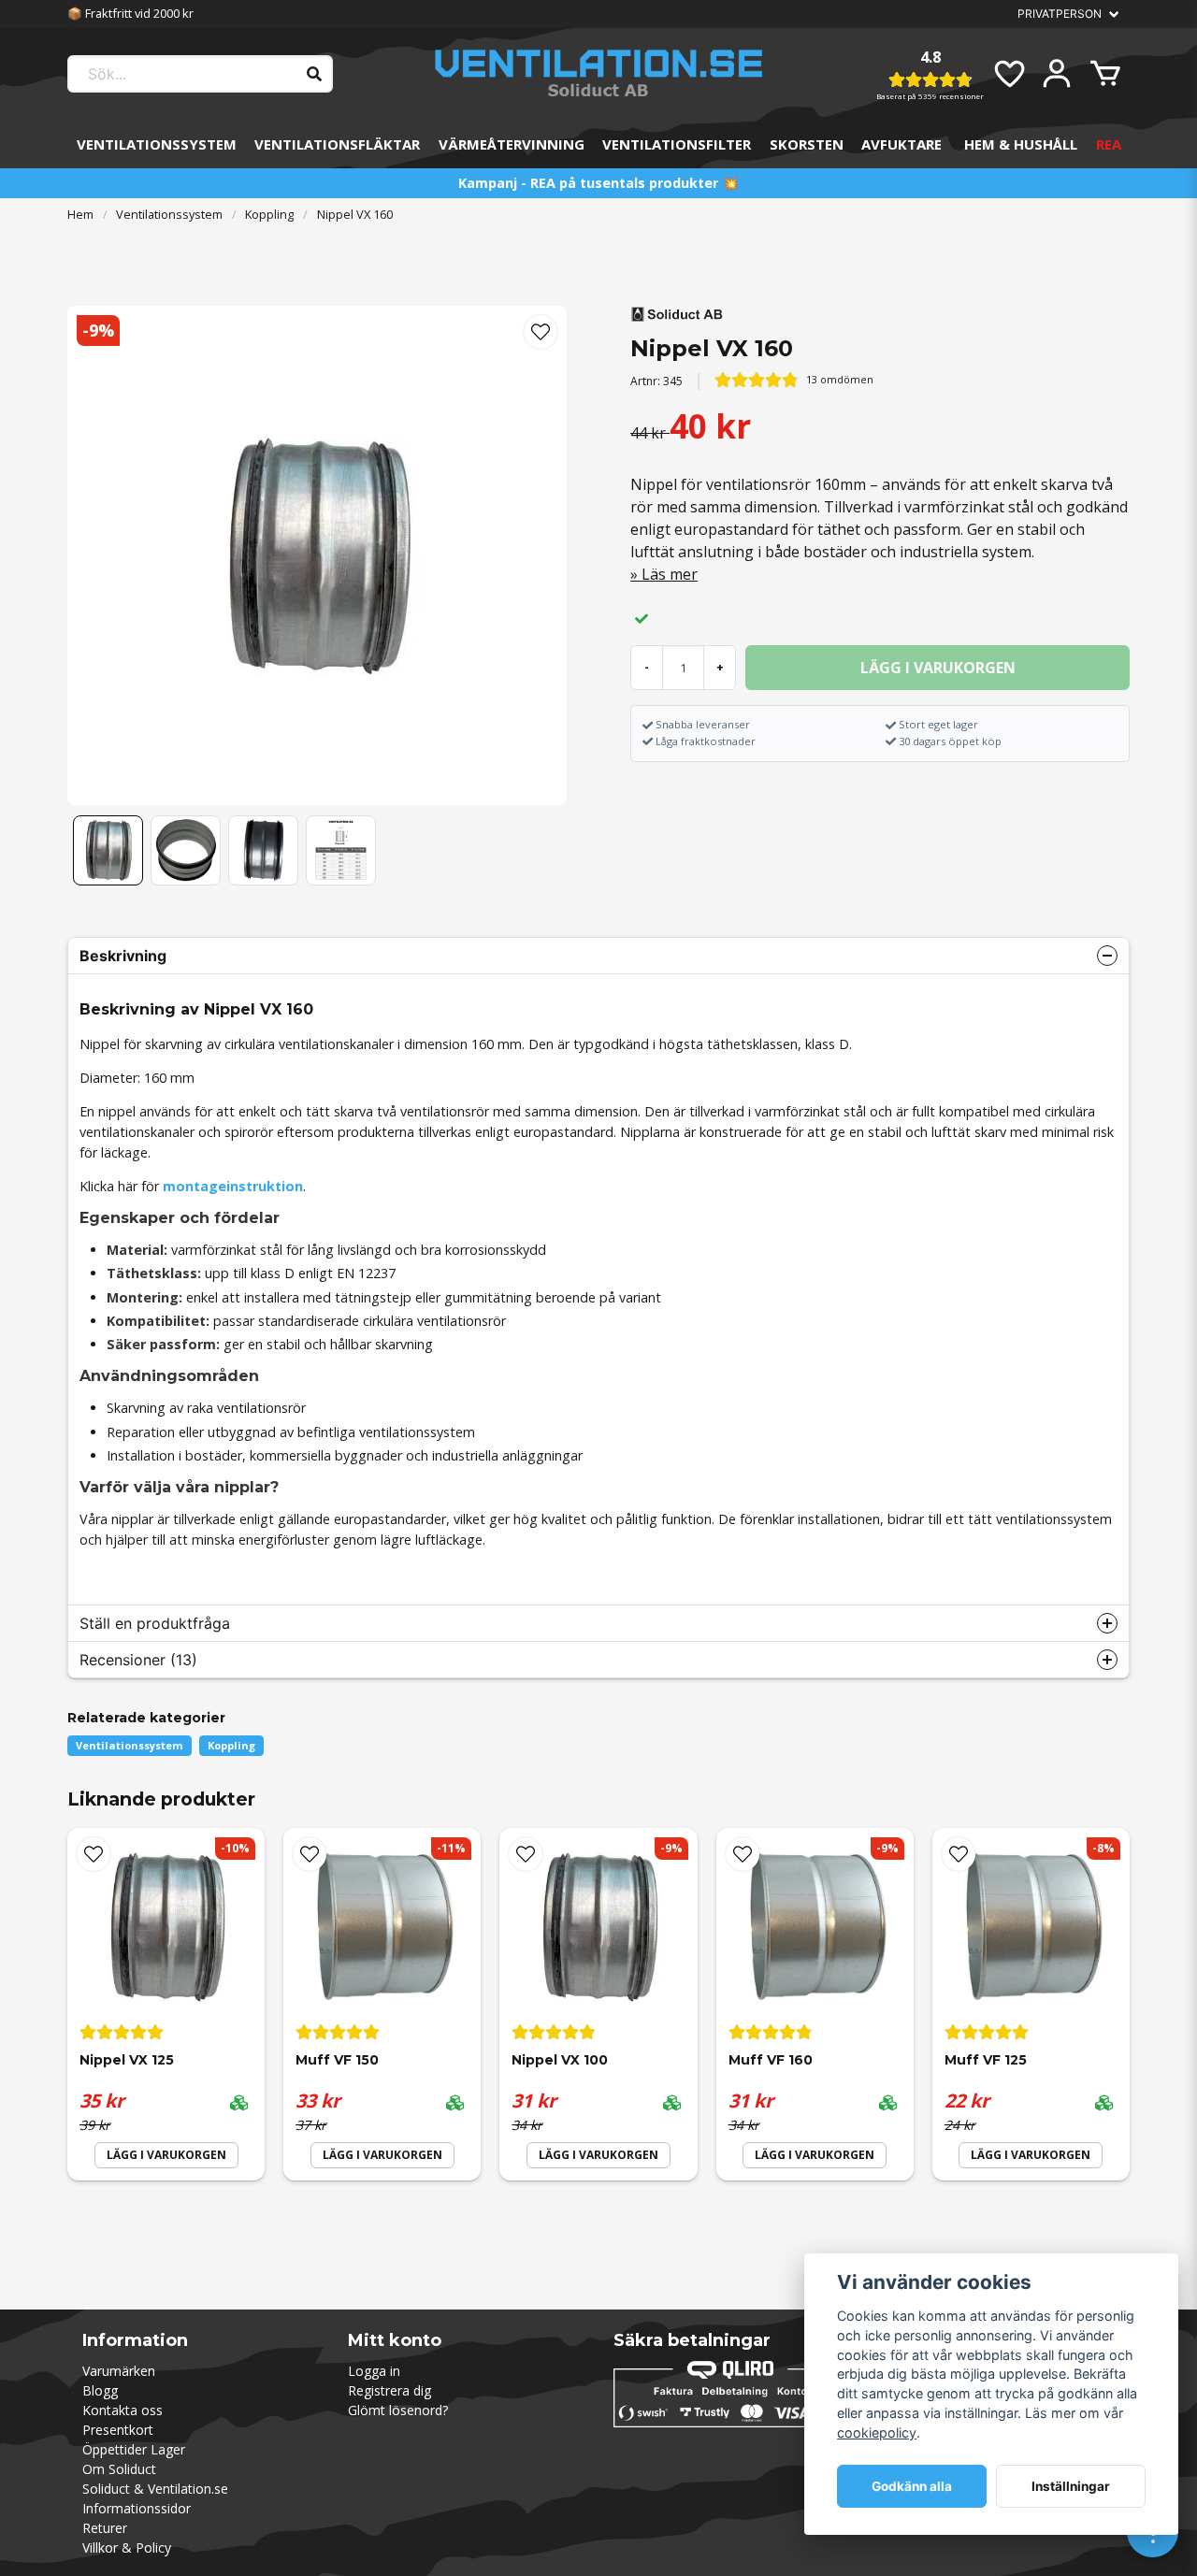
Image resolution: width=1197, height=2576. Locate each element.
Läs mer (670, 574)
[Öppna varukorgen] (1105, 74)
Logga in (374, 2371)
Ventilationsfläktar (337, 144)
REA (1109, 144)
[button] (541, 332)
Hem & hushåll (1021, 144)
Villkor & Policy (127, 2547)
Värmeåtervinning (512, 144)
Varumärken (119, 2371)
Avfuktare (901, 144)
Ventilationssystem (157, 144)
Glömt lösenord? (398, 2410)
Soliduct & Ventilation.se (155, 2489)
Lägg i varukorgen (166, 2155)
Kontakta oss (123, 2410)
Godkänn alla (912, 2486)
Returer (105, 2528)
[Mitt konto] (1057, 74)
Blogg (100, 2390)
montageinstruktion (233, 1186)
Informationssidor (137, 2508)
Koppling (269, 214)
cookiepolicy (877, 2432)
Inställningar (1071, 2486)
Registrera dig (389, 2390)
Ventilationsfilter (677, 144)
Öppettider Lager (134, 2449)
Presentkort (118, 2430)
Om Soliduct (119, 2469)
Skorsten (807, 144)
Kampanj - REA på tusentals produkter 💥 (598, 183)
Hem (80, 214)
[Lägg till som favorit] (1008, 74)
